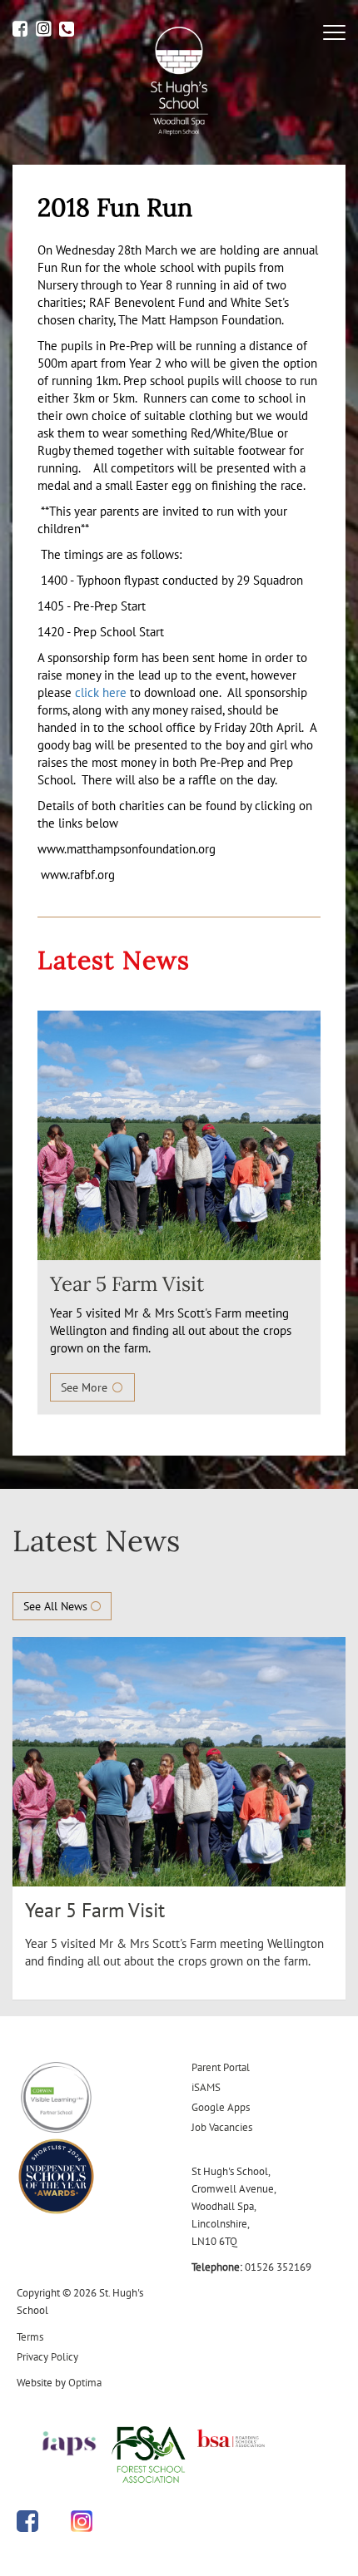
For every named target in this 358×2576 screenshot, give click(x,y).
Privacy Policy (47, 2357)
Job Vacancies (222, 2127)
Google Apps (221, 2107)
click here (101, 692)
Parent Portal (221, 2067)
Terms (30, 2337)
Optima (85, 2383)
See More (86, 1387)
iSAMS (206, 2087)
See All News (57, 1606)
